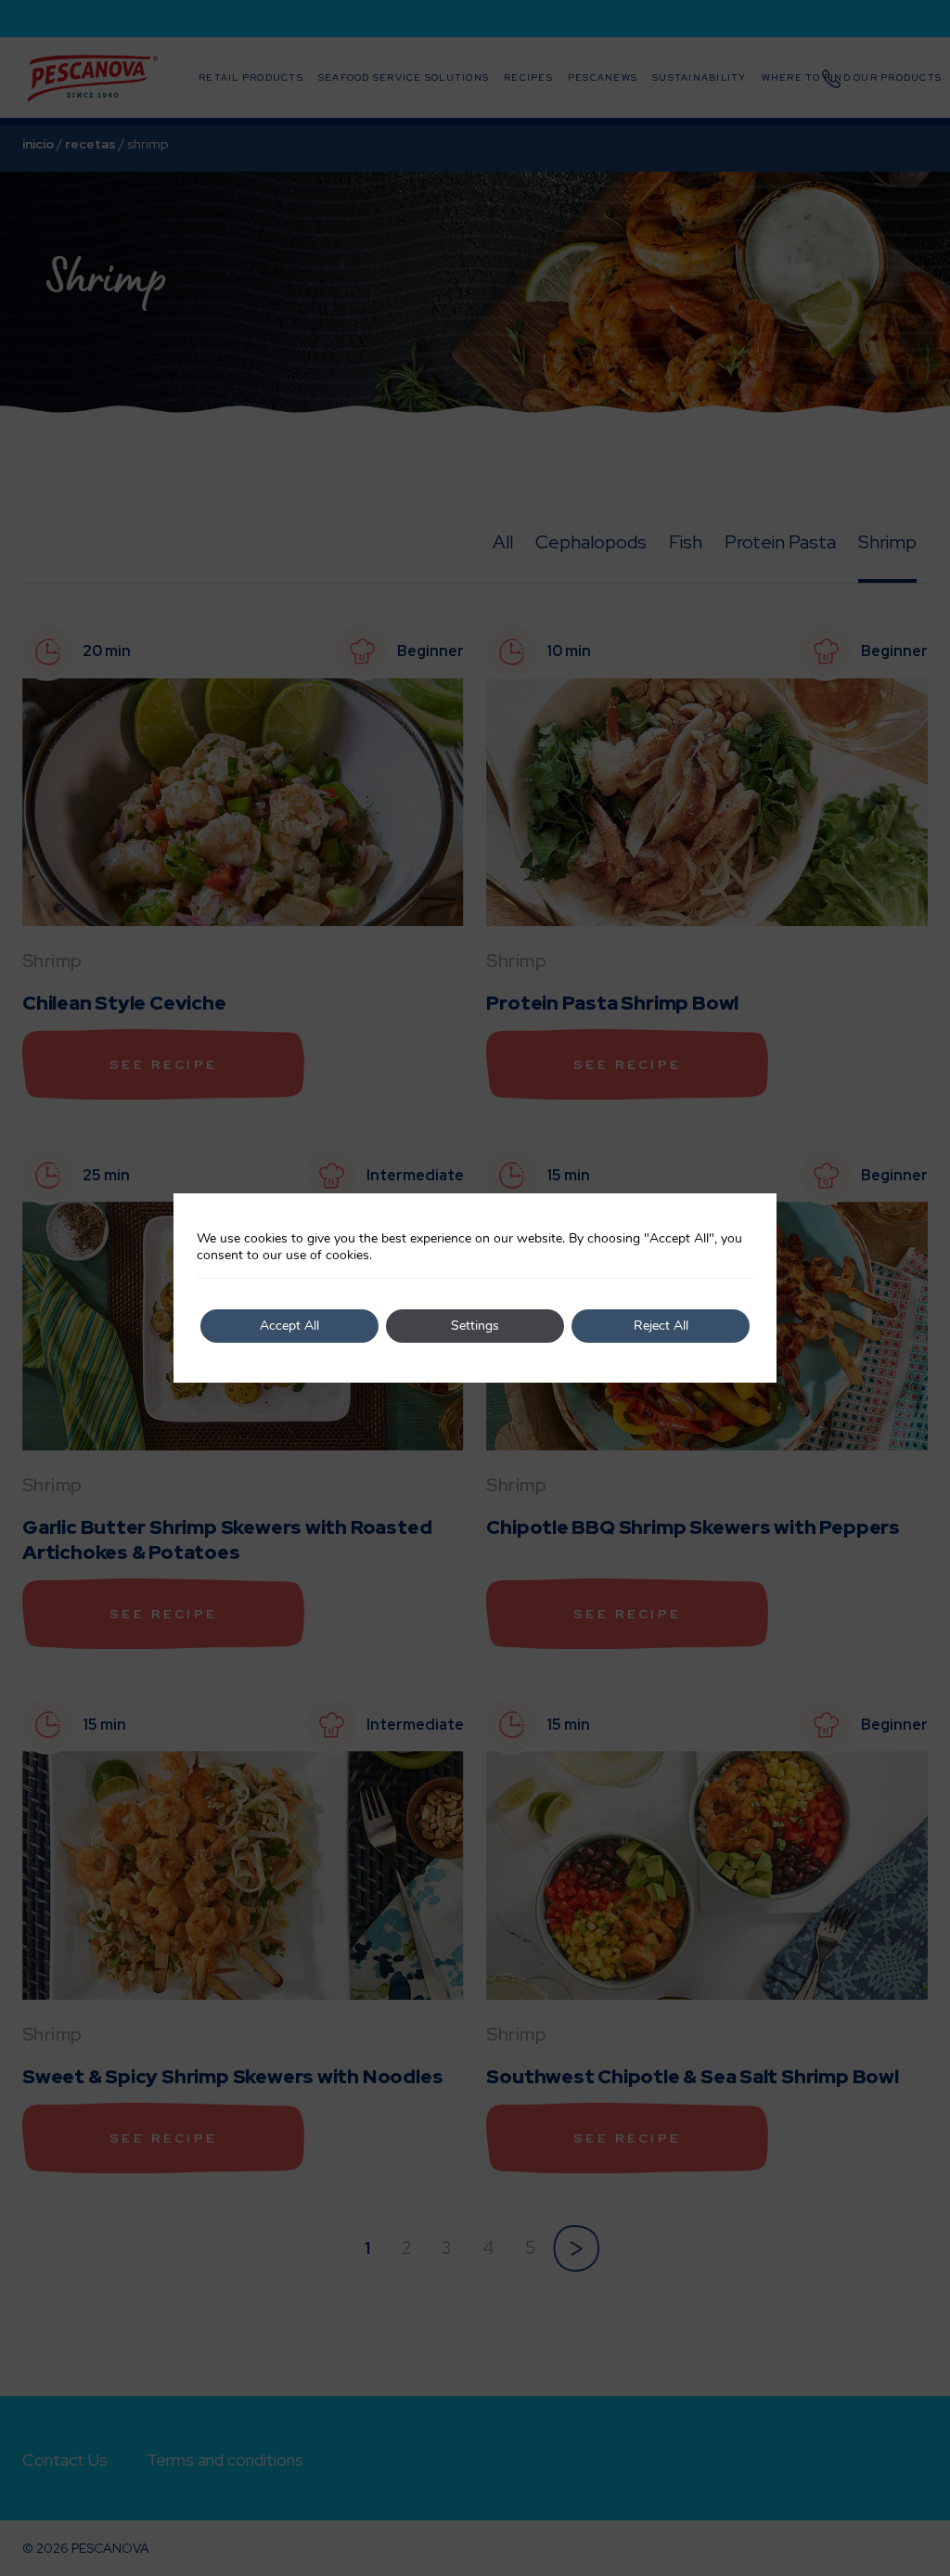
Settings (475, 1326)
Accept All (289, 1326)
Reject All (661, 1326)
